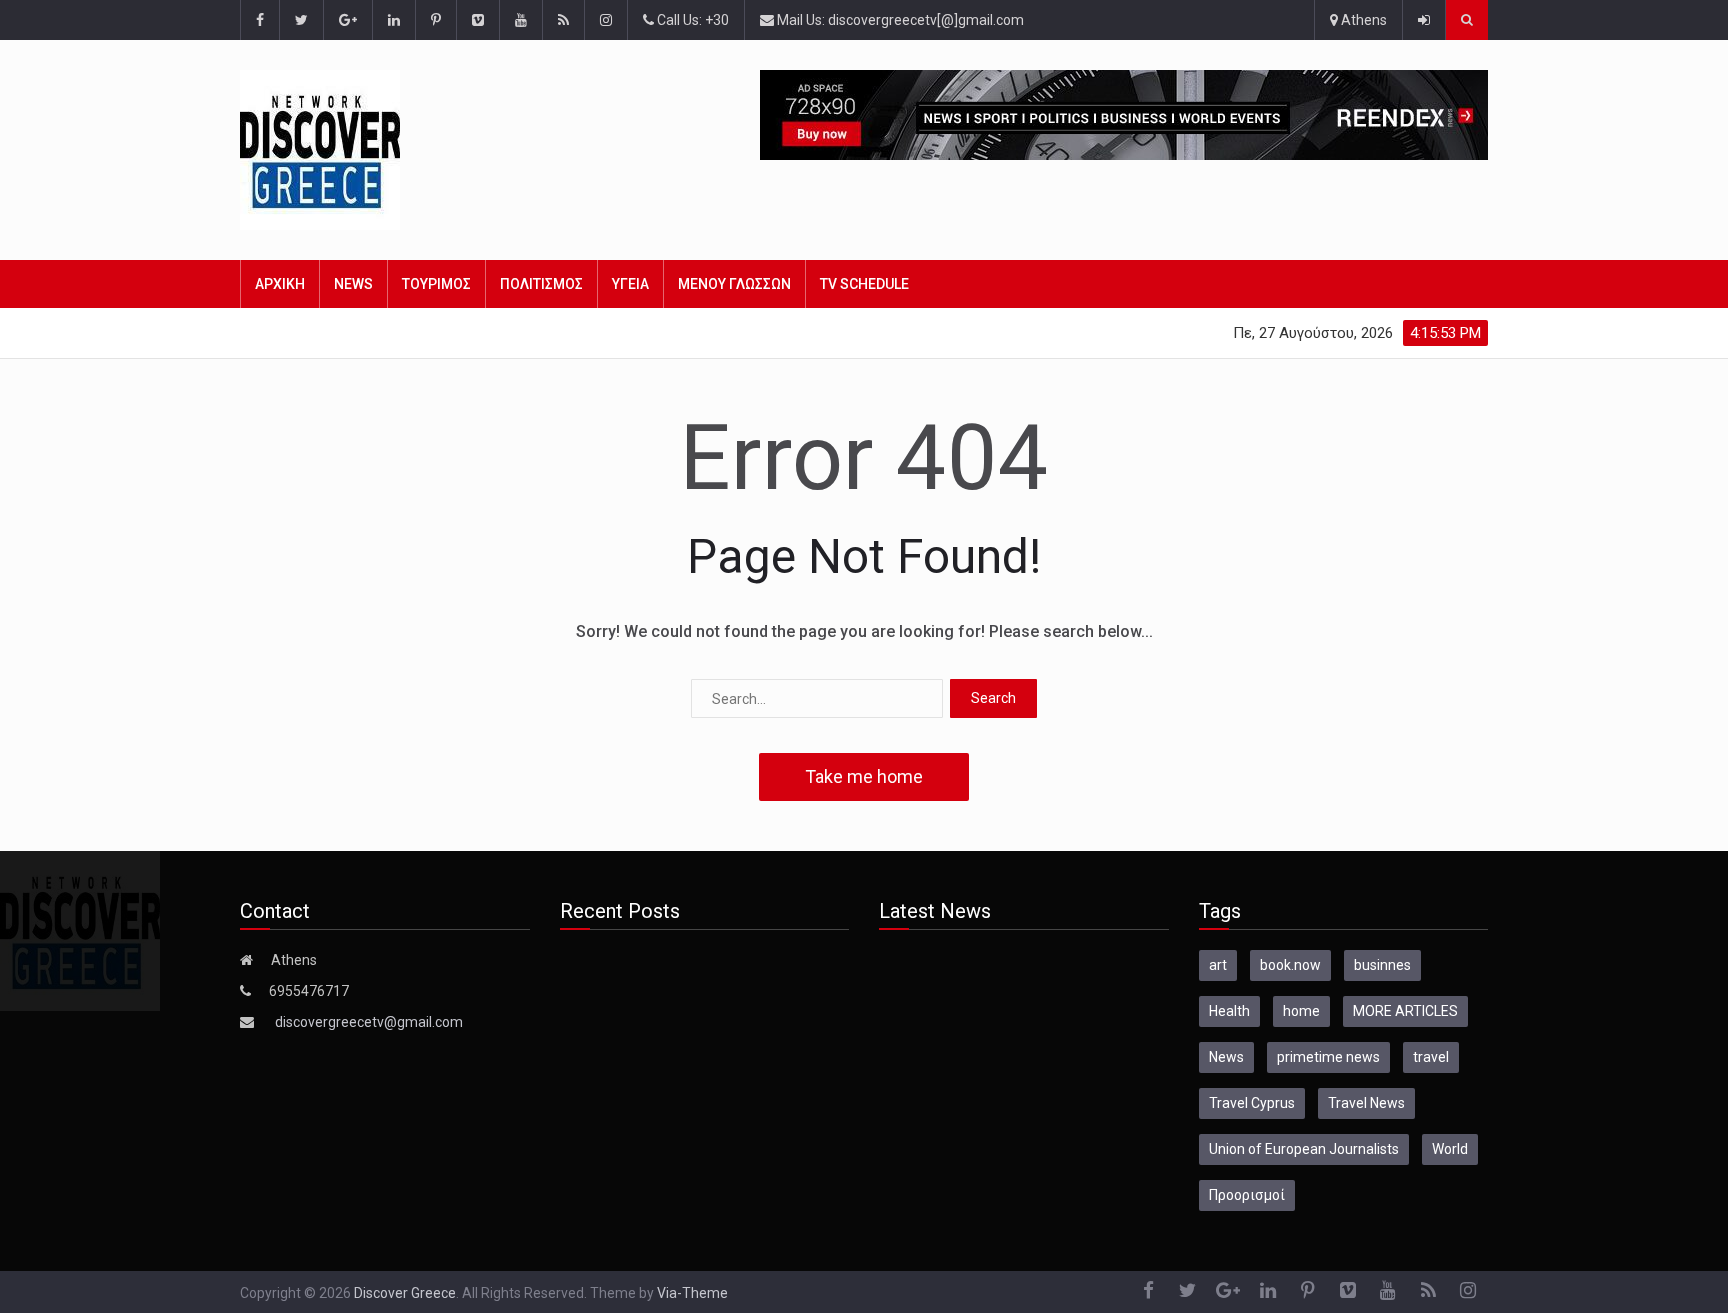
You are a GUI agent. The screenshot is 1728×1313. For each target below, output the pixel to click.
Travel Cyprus (1252, 1103)
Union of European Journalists (1304, 1149)
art (1218, 965)
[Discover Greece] (352, 150)
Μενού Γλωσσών (734, 284)
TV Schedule (864, 284)
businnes (1382, 965)
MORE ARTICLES (1405, 1011)
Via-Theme (692, 1293)
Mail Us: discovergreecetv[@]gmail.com (899, 20)
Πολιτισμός (541, 284)
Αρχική (280, 284)
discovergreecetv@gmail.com (369, 1022)
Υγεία (630, 284)
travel (1431, 1057)
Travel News (1366, 1103)
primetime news (1328, 1057)
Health (1229, 1011)
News (353, 284)
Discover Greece (405, 1293)
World (1450, 1149)
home (1301, 1011)
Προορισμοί (1247, 1195)
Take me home (864, 776)
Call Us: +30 (691, 20)
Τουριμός (436, 284)
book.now (1290, 965)
